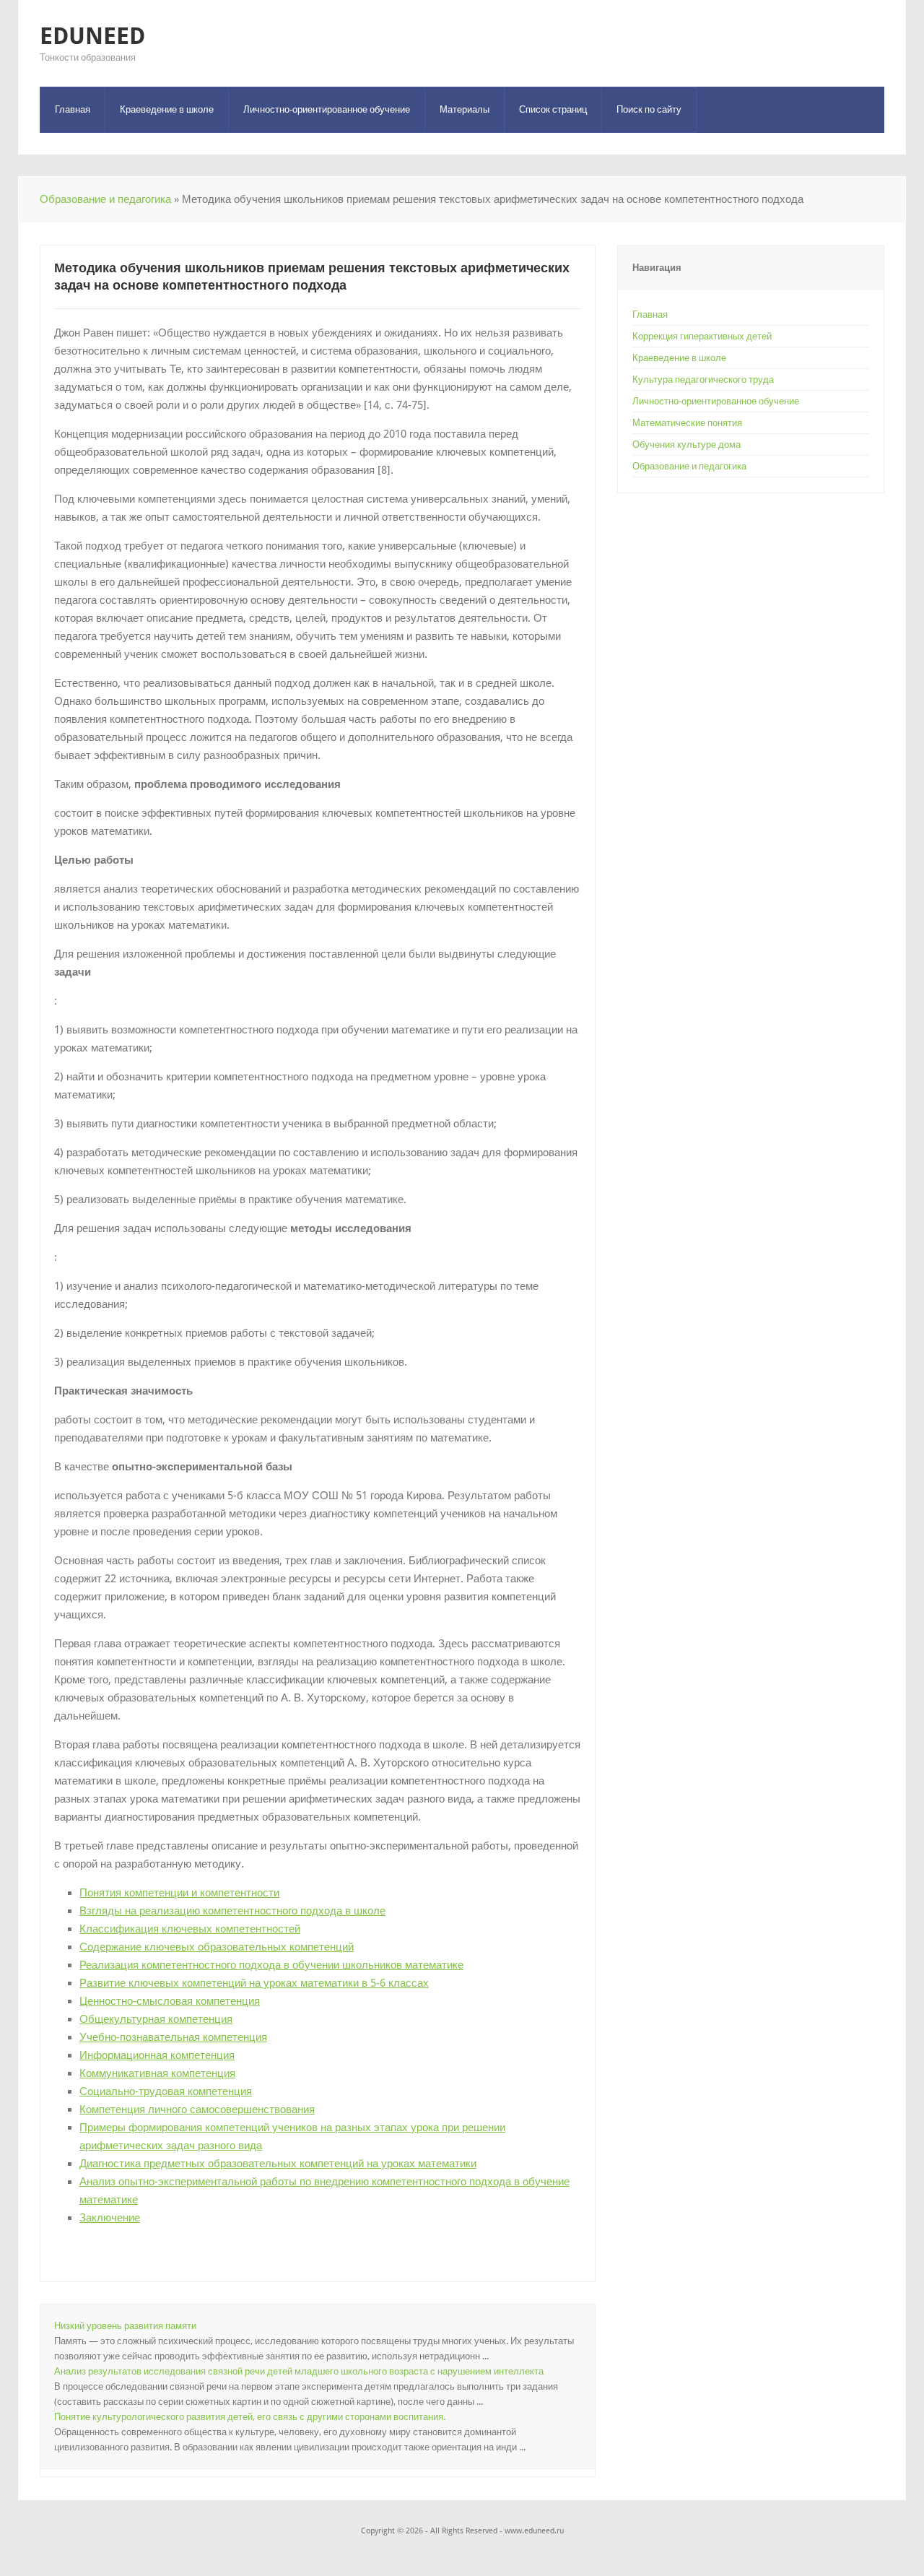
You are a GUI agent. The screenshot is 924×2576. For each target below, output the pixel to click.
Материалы (465, 109)
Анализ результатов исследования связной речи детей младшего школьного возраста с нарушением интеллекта (299, 2371)
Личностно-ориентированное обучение (327, 109)
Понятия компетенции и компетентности (179, 1893)
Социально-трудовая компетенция (166, 2091)
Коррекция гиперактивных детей (702, 336)
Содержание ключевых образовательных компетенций (217, 1947)
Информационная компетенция (157, 2055)
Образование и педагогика (105, 199)
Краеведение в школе (167, 109)
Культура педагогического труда (703, 380)
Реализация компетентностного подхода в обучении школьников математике (271, 1965)
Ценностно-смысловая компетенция (170, 2001)
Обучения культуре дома (687, 444)
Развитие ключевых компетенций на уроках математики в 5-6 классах (254, 1983)
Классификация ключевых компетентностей (190, 1929)
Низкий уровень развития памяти (125, 2326)
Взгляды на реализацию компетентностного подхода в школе (232, 1911)
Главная (73, 109)
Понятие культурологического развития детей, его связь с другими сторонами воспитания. (250, 2417)
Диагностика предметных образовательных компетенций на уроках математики (278, 2164)
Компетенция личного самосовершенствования (197, 2109)
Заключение (110, 2218)
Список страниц (553, 109)
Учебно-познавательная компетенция (173, 2037)
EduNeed (92, 36)
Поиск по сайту (649, 109)
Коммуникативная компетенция (157, 2073)
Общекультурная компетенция (156, 2019)
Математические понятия (687, 423)
